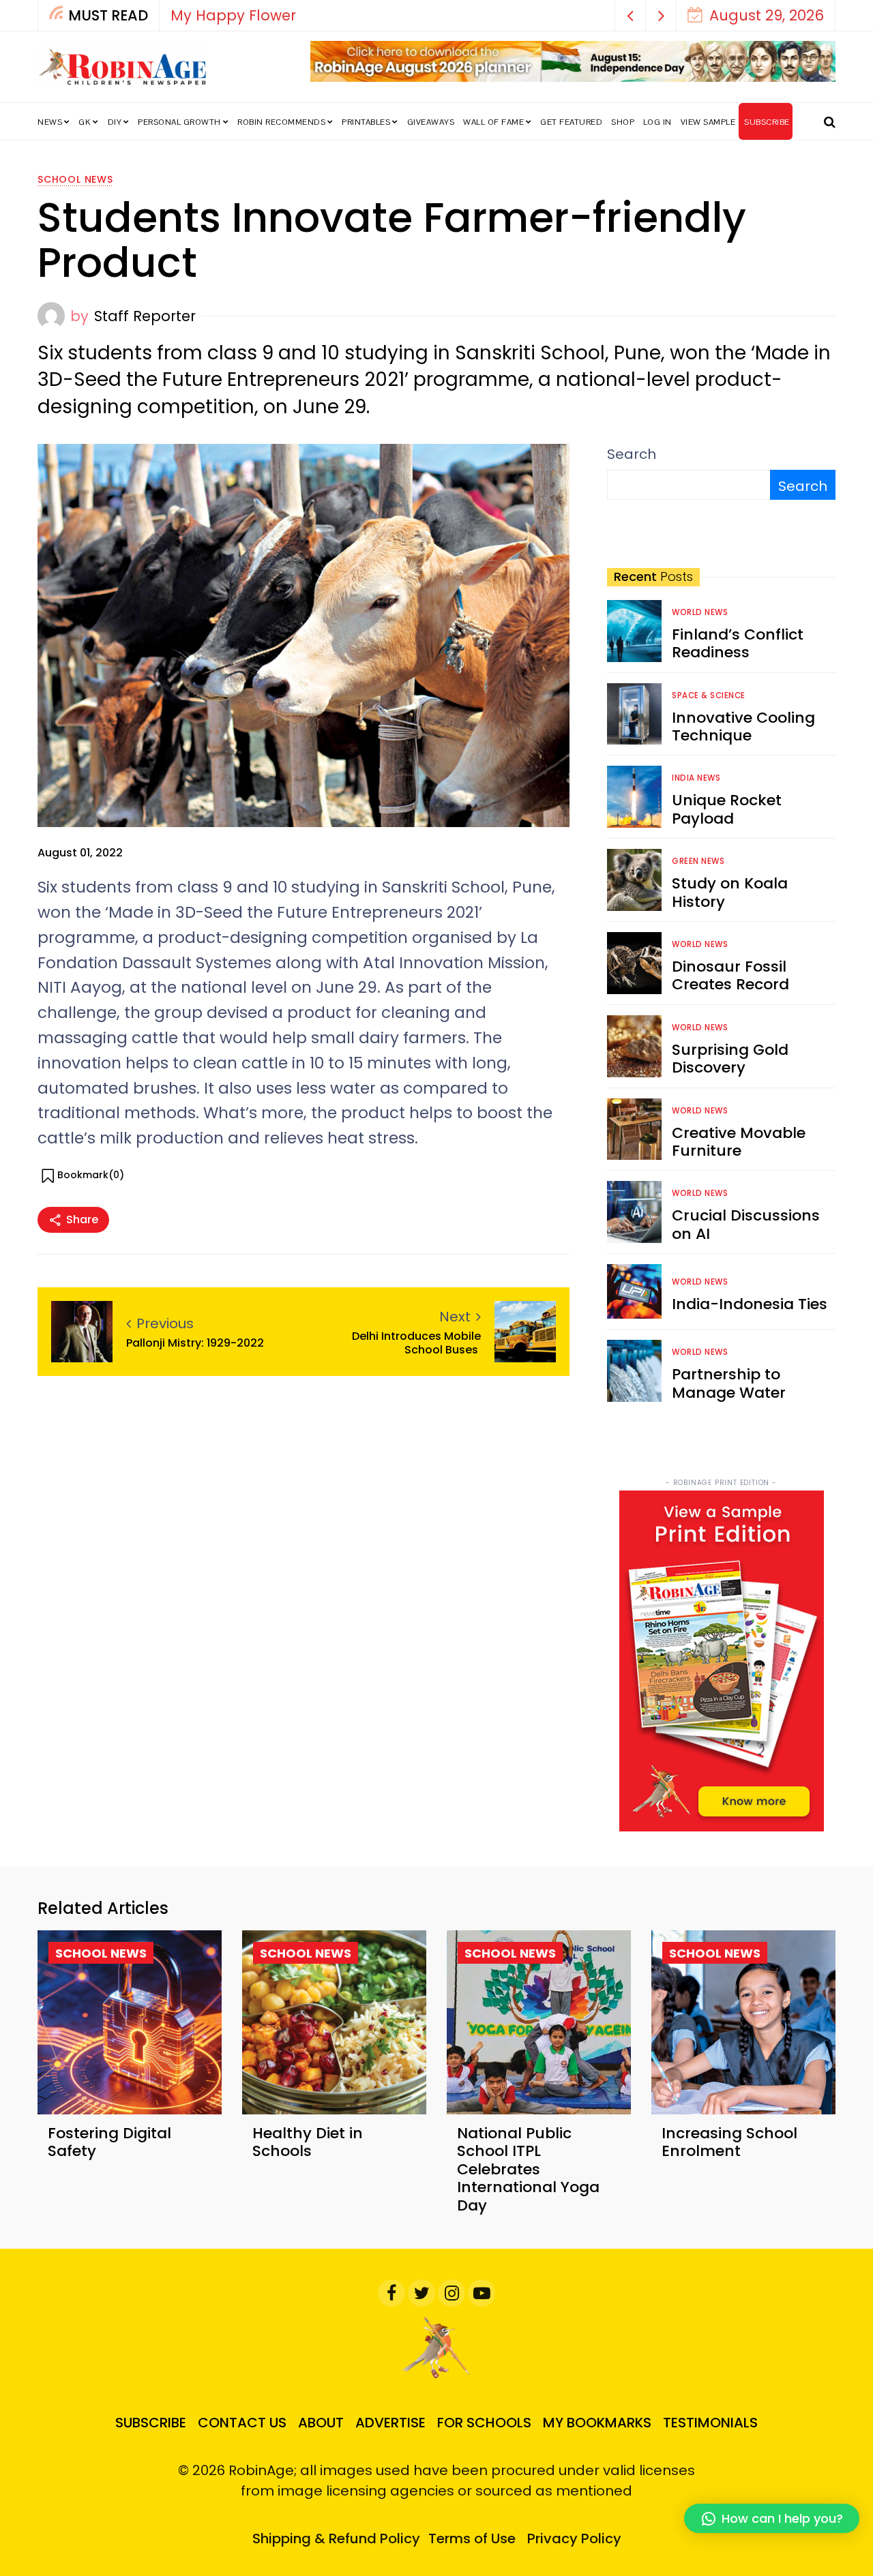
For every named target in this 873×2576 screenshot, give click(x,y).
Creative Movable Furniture (739, 1142)
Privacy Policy (574, 2538)
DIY (115, 122)
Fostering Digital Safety (109, 2142)
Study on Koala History (730, 892)
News (50, 122)
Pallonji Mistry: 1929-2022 (195, 1343)
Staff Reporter (145, 316)
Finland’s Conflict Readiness (738, 643)
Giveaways (431, 122)
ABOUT (321, 2423)
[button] (631, 15)
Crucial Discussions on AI (746, 1224)
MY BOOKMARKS (597, 2423)
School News (75, 179)
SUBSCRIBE (767, 122)
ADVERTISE (390, 2423)
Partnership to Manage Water (729, 1383)
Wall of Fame (493, 122)
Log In (657, 122)
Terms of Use (472, 2538)
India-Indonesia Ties (750, 1304)
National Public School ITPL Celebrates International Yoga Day (528, 2169)
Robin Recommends (281, 122)
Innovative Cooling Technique (743, 727)
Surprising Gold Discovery (730, 1059)
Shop (623, 122)
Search (632, 454)
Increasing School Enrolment (729, 2142)
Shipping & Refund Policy (336, 2538)
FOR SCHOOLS (484, 2423)
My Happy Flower (233, 15)
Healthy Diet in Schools (308, 2142)
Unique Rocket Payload (727, 809)
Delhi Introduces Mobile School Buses (416, 1343)
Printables (366, 122)
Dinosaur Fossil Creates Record (730, 975)
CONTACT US (242, 2423)
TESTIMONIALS (710, 2423)
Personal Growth (179, 122)
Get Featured (571, 122)
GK (85, 122)
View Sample (708, 122)
